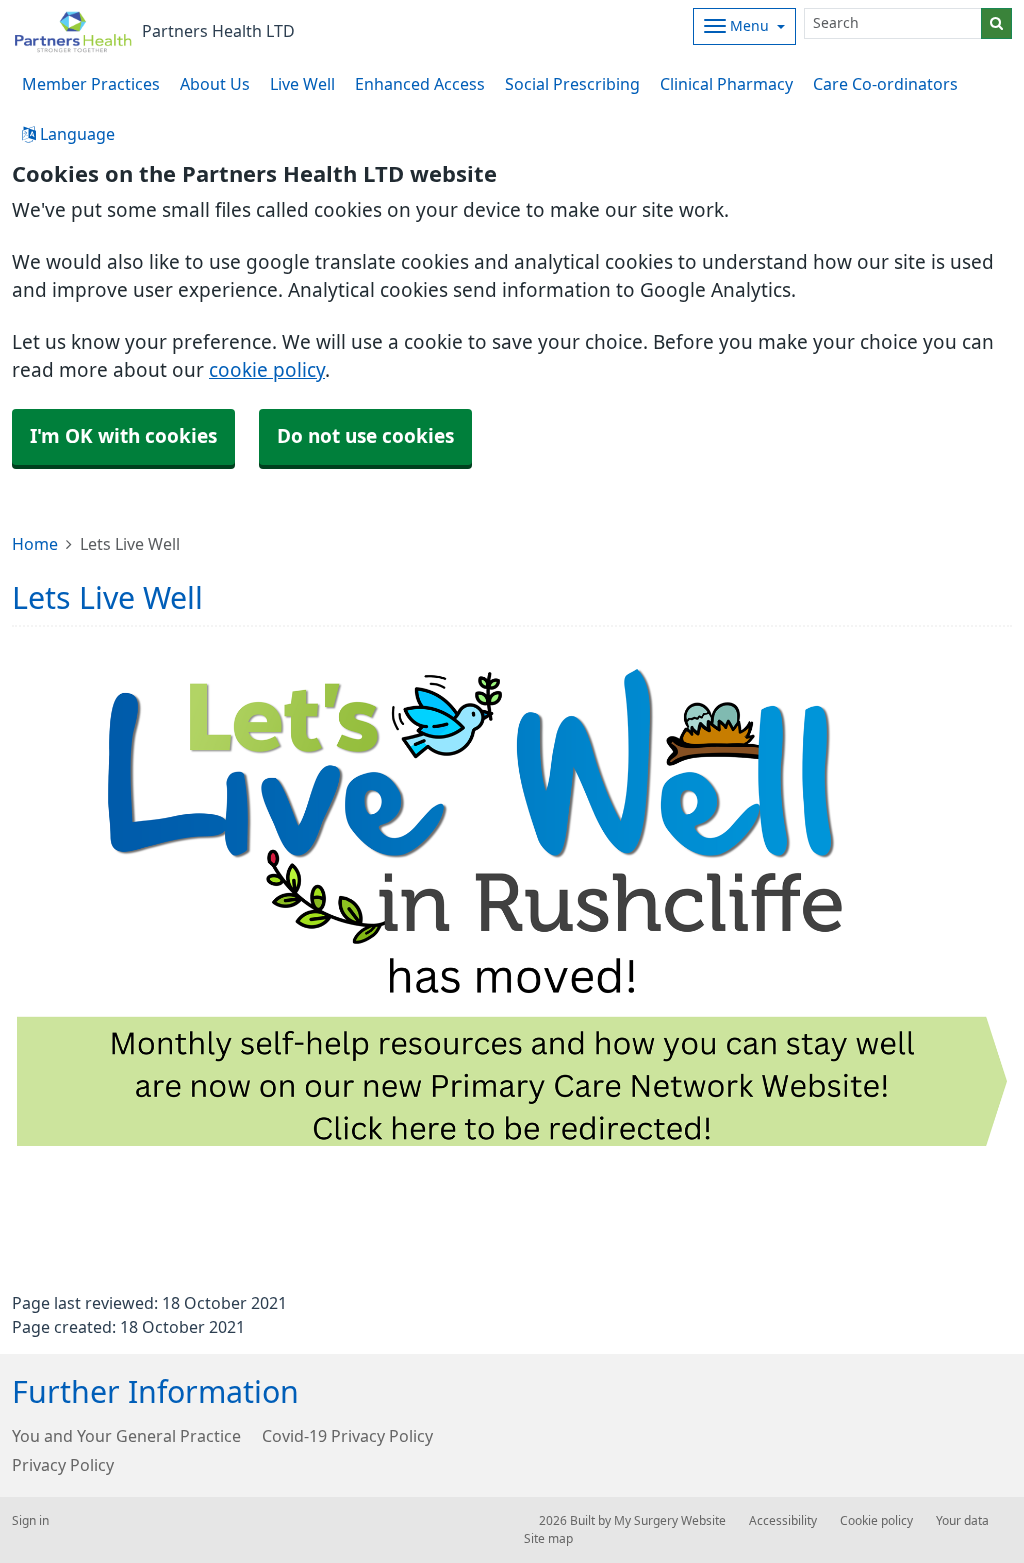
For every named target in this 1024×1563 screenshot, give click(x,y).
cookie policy (267, 370)
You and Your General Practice (126, 1436)
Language (75, 134)
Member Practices (91, 84)
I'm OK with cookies (123, 436)
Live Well (302, 84)
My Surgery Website (670, 1521)
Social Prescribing (572, 84)
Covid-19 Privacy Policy (347, 1436)
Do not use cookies (365, 436)
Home (35, 544)
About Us (215, 84)
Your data (962, 1521)
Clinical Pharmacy (726, 84)
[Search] (996, 23)
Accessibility (783, 1521)
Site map (548, 1539)
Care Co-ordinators (885, 84)
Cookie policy (876, 1521)
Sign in (30, 1521)
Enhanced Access (420, 84)
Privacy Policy (63, 1465)
